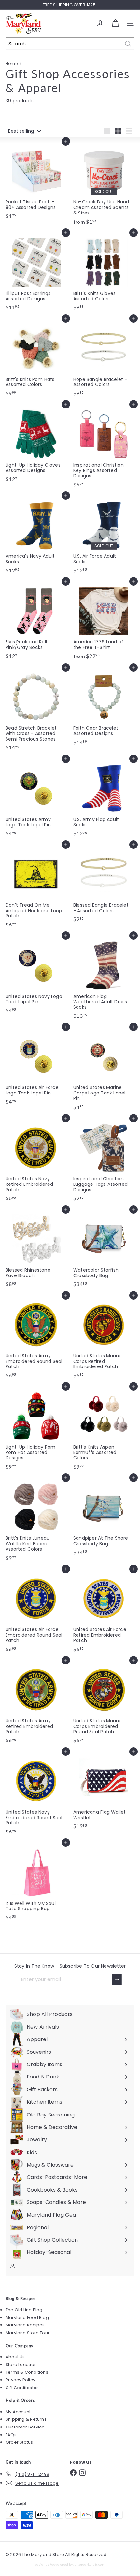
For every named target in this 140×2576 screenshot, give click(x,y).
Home (12, 64)
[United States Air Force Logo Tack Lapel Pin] (36, 1067)
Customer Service (25, 2427)
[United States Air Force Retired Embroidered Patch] (104, 1612)
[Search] (128, 44)
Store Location (21, 2365)
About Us (15, 2357)
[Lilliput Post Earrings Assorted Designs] (36, 273)
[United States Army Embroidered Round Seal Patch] (36, 1338)
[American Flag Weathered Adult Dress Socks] (104, 979)
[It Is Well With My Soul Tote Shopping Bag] (36, 1883)
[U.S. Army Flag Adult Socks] (104, 799)
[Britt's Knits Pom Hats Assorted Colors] (36, 359)
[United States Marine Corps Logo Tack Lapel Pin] (104, 1070)
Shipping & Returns (26, 2419)
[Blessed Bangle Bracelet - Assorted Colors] (104, 885)
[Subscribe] (117, 1980)
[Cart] (115, 23)
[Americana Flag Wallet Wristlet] (104, 1792)
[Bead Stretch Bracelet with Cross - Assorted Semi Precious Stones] (36, 711)
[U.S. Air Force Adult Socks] (104, 536)
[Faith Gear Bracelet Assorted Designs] (104, 708)
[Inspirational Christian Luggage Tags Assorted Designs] (104, 1161)
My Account (18, 2412)
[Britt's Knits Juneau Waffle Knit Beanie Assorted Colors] (36, 1521)
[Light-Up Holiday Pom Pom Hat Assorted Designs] (36, 1429)
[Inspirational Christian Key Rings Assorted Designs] (104, 447)
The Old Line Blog (24, 2310)
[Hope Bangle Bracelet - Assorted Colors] (104, 359)
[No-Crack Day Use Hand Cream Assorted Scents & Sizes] (104, 184)
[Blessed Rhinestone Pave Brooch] (36, 1250)
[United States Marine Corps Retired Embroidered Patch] (104, 1338)
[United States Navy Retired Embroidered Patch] (36, 1161)
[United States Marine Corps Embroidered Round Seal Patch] (104, 1703)
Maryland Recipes (25, 2325)
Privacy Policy (20, 2380)
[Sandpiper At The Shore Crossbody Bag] (104, 1518)
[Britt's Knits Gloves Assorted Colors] (104, 273)
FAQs (11, 2435)
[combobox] (70, 44)
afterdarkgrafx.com (90, 2564)
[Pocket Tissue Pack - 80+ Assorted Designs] (36, 182)
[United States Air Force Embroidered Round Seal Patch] (36, 1612)
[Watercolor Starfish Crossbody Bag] (104, 1250)
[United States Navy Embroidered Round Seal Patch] (36, 1795)
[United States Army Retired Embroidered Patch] (36, 1703)
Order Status (19, 2442)
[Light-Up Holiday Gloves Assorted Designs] (36, 445)
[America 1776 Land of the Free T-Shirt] (104, 622)
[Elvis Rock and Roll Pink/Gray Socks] (36, 622)
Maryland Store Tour (28, 2333)
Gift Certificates (22, 2388)
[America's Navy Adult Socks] (36, 536)
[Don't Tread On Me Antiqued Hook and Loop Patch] (36, 888)
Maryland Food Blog (27, 2317)
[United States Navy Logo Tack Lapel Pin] (36, 976)
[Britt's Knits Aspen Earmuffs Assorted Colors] (104, 1429)
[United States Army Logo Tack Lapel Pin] (36, 799)
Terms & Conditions (27, 2372)
